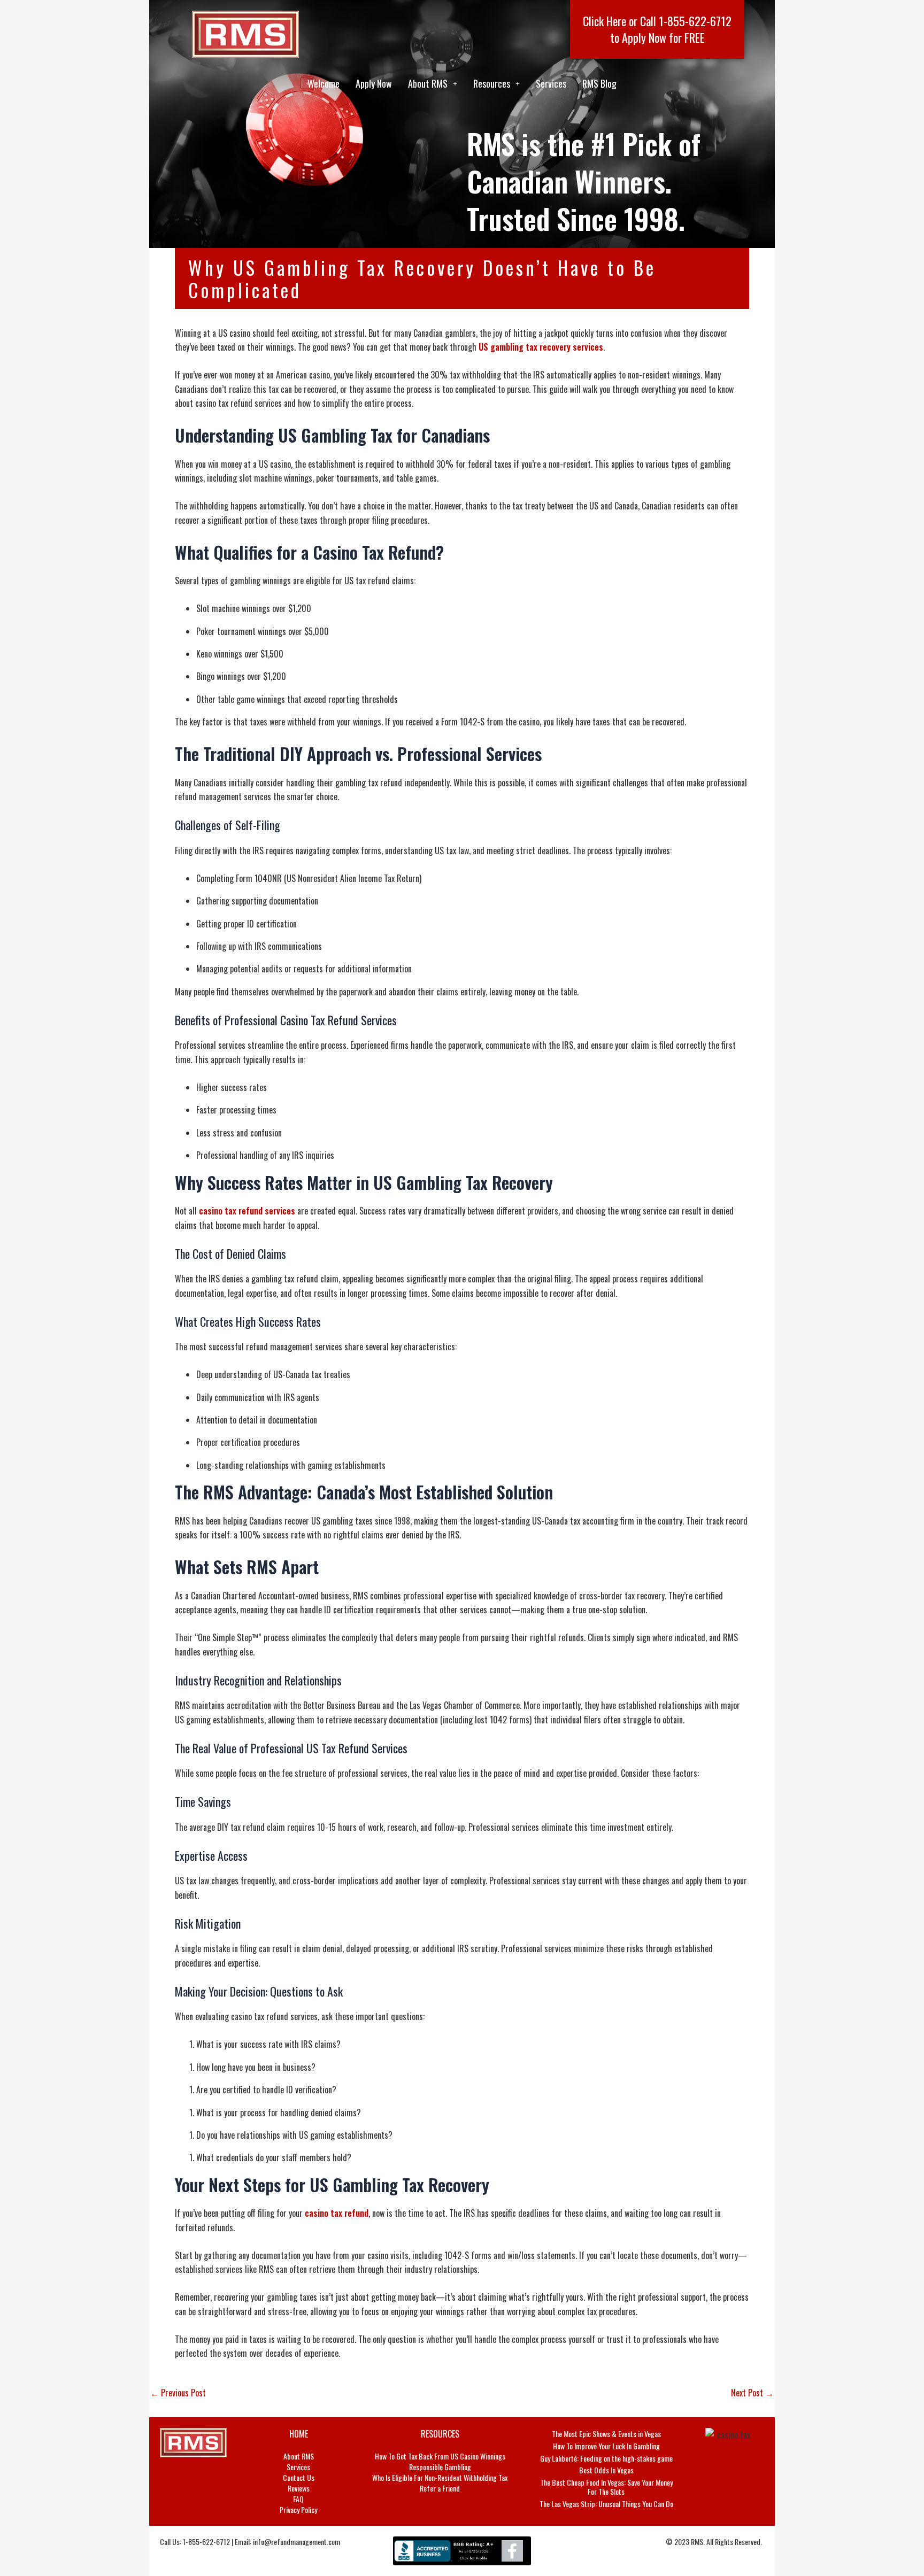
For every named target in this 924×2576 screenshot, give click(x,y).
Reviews (299, 2488)
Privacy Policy (298, 2510)
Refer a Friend (440, 2488)
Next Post (752, 2393)
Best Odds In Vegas (606, 2470)
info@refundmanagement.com (297, 2542)
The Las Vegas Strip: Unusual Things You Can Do (606, 2504)
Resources (492, 83)
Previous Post (178, 2393)
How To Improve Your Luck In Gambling (606, 2446)
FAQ (298, 2499)
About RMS (428, 83)
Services (551, 83)
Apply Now (374, 83)
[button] (433, 83)
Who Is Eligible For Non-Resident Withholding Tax (440, 2478)
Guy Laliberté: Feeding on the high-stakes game (606, 2458)
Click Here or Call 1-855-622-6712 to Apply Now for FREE (657, 29)
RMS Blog (599, 83)
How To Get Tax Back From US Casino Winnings (440, 2456)
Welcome (324, 83)
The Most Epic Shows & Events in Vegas (606, 2434)
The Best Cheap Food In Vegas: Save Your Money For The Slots (606, 2487)
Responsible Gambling (440, 2467)
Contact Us (299, 2478)
